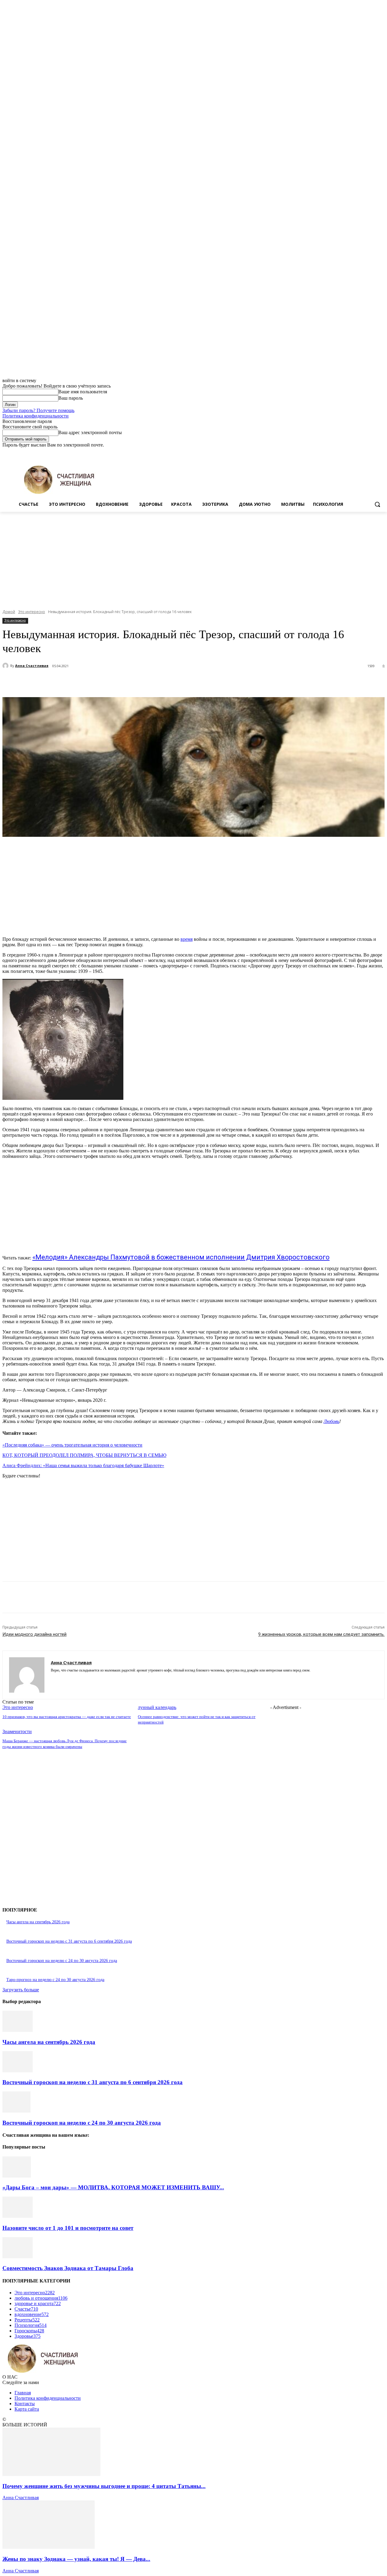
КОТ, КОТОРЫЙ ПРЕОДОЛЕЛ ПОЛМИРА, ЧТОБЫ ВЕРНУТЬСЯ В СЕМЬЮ (84, 1455)
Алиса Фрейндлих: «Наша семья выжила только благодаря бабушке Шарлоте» (83, 1465)
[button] (377, 504)
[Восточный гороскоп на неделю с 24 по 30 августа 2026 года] (16, 2111)
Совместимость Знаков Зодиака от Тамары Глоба (68, 2268)
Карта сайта (27, 2409)
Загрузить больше (21, 1990)
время (187, 939)
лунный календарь (157, 1707)
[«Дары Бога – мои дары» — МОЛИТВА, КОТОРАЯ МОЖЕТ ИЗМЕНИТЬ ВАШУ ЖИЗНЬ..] (17, 2176)
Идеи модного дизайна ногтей (34, 1634)
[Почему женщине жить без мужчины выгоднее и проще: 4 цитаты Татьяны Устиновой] (51, 2474)
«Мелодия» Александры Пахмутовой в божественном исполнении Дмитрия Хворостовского (181, 1257)
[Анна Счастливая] (6, 666)
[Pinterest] (113, 682)
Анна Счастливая (32, 666)
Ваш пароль (71, 398)
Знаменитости (17, 1731)
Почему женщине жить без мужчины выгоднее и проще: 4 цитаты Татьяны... (104, 2486)
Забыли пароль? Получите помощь (38, 410)
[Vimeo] (373, 452)
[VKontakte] (74, 1679)
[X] (364, 452)
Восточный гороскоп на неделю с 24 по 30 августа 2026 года (62, 1961)
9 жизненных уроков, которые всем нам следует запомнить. (321, 1634)
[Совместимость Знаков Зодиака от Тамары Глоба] (18, 2257)
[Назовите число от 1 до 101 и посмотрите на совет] (18, 2216)
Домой (9, 612)
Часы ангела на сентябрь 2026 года (38, 1922)
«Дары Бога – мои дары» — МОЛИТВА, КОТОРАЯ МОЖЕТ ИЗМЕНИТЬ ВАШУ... (113, 2187)
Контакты (25, 2404)
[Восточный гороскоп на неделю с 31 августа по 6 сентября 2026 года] (18, 2071)
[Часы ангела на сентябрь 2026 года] (18, 2030)
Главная (23, 2393)
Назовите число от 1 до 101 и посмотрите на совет (68, 2228)
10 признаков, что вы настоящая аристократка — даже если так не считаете (67, 1717)
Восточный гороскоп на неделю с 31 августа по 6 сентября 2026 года (69, 1941)
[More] (157, 682)
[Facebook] (348, 452)
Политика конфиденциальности (36, 416)
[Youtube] (381, 452)
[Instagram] (356, 452)
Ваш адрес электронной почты (90, 432)
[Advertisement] (193, 557)
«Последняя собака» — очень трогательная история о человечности (72, 1445)
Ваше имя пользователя (83, 392)
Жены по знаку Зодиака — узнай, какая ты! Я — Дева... (76, 2559)
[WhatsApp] (135, 682)
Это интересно (32, 612)
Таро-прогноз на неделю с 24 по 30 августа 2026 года (55, 1980)
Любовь (331, 1421)
